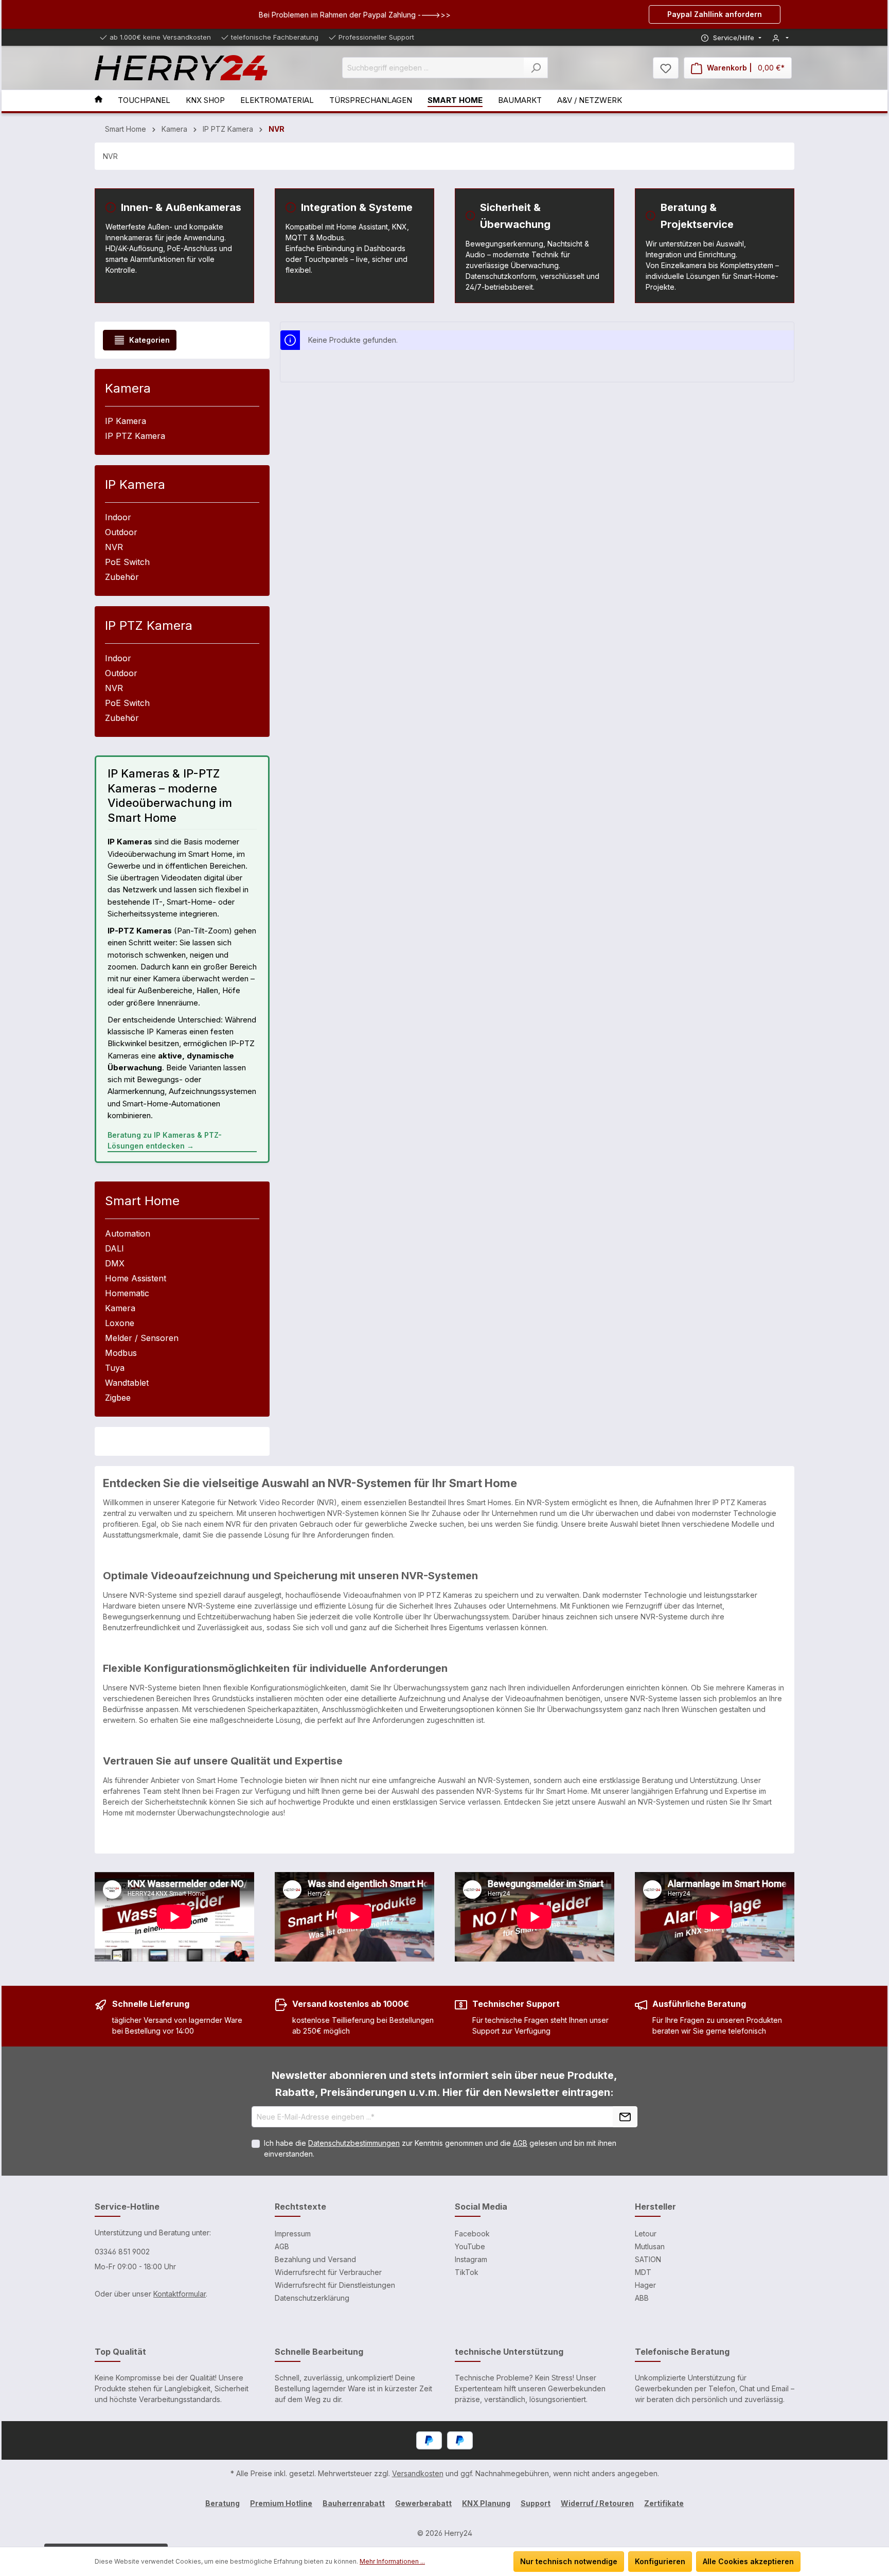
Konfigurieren (660, 2561)
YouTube (470, 2246)
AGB (520, 2143)
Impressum (293, 2234)
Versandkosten (418, 2473)
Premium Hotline (281, 2503)
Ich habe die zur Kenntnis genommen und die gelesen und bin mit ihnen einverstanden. (440, 2148)
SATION (648, 2259)
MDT (643, 2272)
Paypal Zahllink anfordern (715, 14)
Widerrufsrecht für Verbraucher (328, 2272)
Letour (646, 2234)
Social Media (481, 2207)
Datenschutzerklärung (312, 2298)
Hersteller (655, 2207)
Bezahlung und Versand (315, 2259)
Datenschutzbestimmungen (354, 2143)
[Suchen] (536, 68)
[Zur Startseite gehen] (181, 68)
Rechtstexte (300, 2207)
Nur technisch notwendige (569, 2561)
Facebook (472, 2234)
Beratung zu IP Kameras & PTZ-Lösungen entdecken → (165, 1140)
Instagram (471, 2259)
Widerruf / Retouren (597, 2503)
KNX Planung (486, 2503)
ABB (642, 2298)
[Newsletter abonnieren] (625, 2117)
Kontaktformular (180, 2294)
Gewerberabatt (423, 2503)
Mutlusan (650, 2246)
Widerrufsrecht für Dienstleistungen (335, 2285)
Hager (645, 2285)
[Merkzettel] (666, 68)
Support (536, 2503)
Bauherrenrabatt (354, 2503)
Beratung (223, 2503)
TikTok (467, 2272)
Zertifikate (664, 2503)
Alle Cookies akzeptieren (748, 2561)
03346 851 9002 (122, 2252)
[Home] (106, 101)
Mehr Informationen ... (392, 2561)
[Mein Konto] (780, 38)
